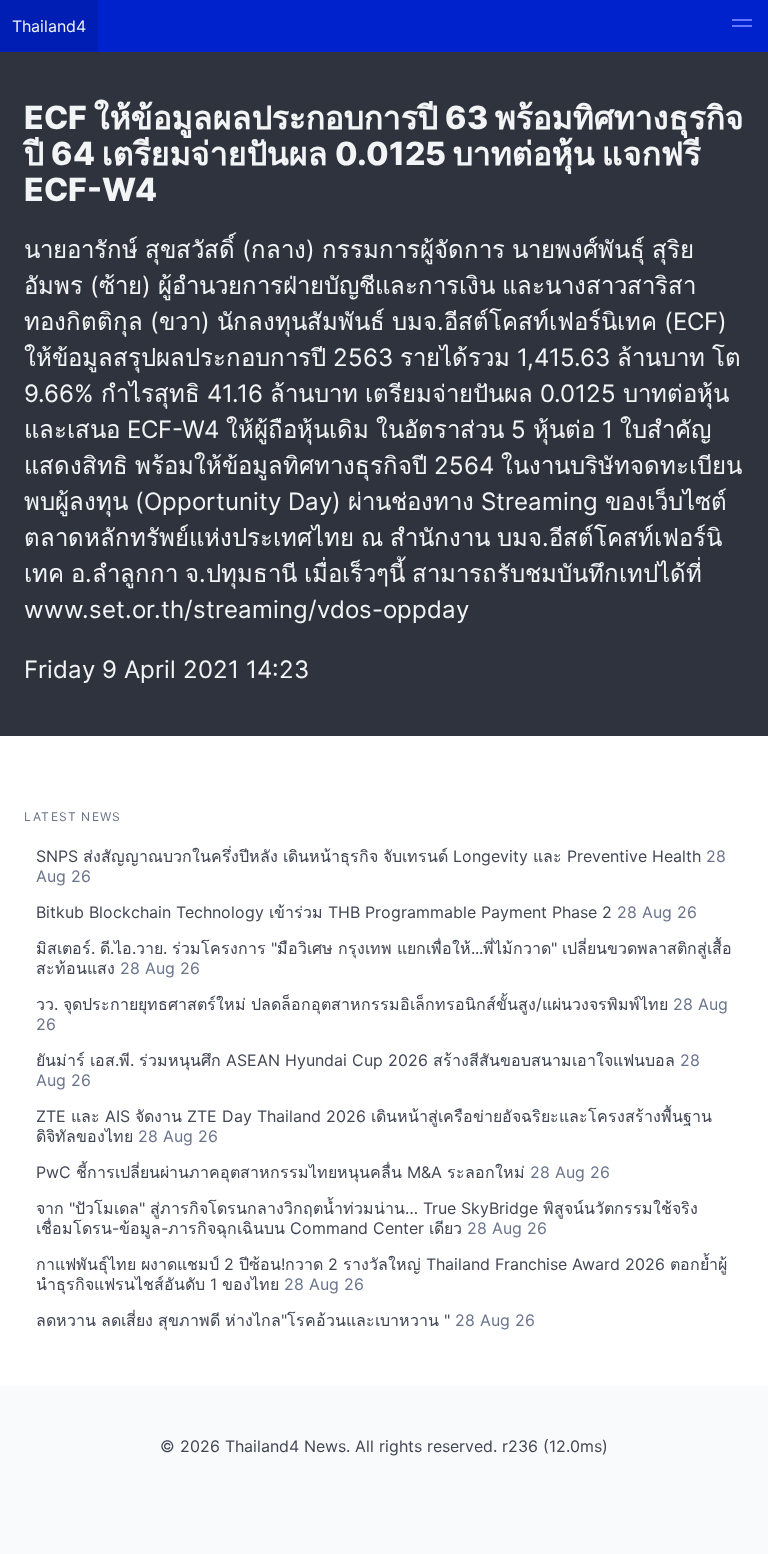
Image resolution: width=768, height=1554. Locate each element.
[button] (742, 26)
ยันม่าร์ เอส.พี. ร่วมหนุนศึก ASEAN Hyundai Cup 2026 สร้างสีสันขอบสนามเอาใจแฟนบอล (368, 1070)
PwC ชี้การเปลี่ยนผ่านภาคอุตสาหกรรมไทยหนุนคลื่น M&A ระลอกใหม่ (323, 1172)
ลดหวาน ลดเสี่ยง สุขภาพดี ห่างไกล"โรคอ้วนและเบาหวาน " (285, 1320)
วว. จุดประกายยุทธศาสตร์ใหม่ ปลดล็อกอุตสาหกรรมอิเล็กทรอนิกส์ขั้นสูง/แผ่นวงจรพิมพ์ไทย (382, 1014)
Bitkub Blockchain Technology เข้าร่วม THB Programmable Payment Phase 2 (366, 912)
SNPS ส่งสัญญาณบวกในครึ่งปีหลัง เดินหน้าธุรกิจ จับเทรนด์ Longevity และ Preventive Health (381, 866)
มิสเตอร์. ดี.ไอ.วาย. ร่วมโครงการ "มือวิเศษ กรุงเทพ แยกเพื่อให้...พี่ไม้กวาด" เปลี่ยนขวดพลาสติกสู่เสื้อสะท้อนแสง (384, 958)
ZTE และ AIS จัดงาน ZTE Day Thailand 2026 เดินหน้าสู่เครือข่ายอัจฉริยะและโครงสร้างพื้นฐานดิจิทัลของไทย (374, 1126)
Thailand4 (49, 26)
